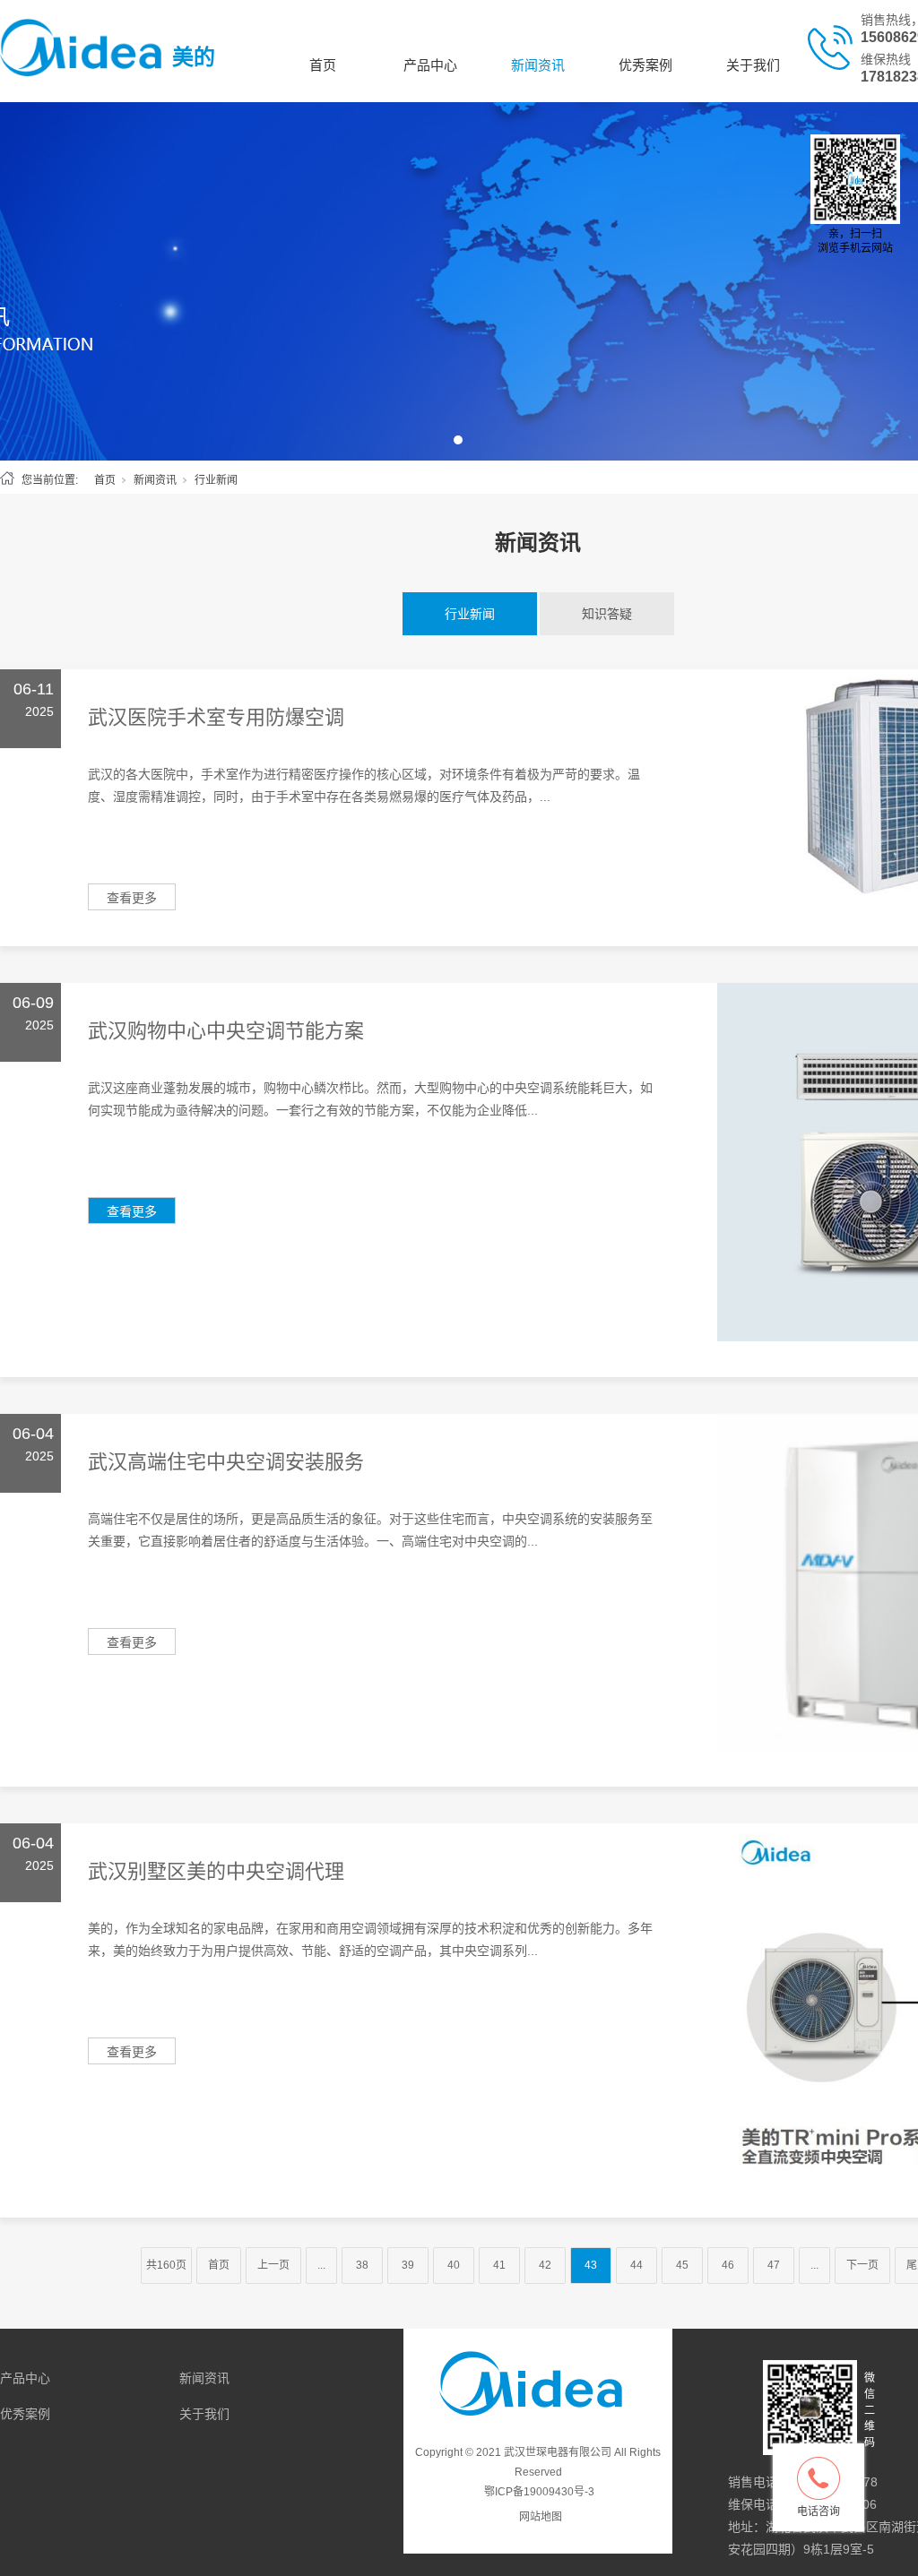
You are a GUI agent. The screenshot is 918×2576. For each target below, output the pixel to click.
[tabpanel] (459, 281)
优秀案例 (645, 65)
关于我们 (753, 65)
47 (774, 2265)
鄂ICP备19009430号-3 (539, 2492)
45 (682, 2265)
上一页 (273, 2265)
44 (637, 2265)
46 (728, 2265)
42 (545, 2265)
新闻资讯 (538, 65)
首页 (323, 65)
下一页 (862, 2265)
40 (454, 2265)
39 (408, 2265)
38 (362, 2265)
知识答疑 (607, 614)
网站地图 (541, 2517)
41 (499, 2265)
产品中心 (430, 65)
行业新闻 (470, 614)
